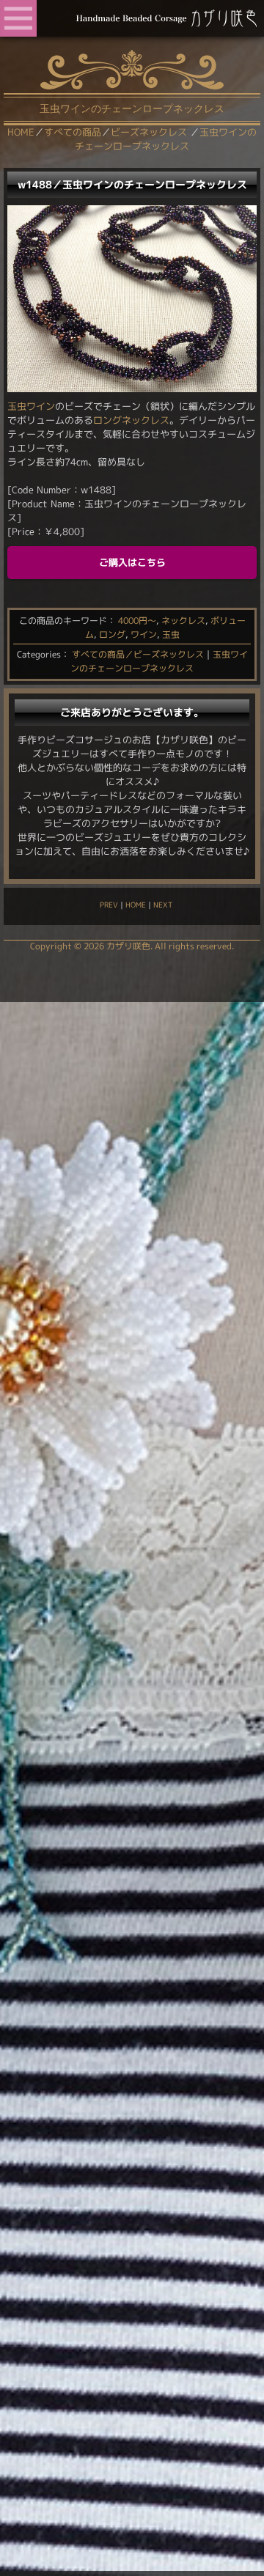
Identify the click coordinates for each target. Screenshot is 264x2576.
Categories (39, 654)
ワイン (144, 634)
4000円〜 (137, 621)
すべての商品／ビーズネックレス (138, 654)
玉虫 (171, 634)
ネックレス (183, 621)
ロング (112, 634)
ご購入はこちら (132, 562)
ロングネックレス (131, 420)
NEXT (163, 905)
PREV (109, 905)
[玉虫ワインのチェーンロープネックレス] (132, 389)
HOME (136, 905)
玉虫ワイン (31, 406)
